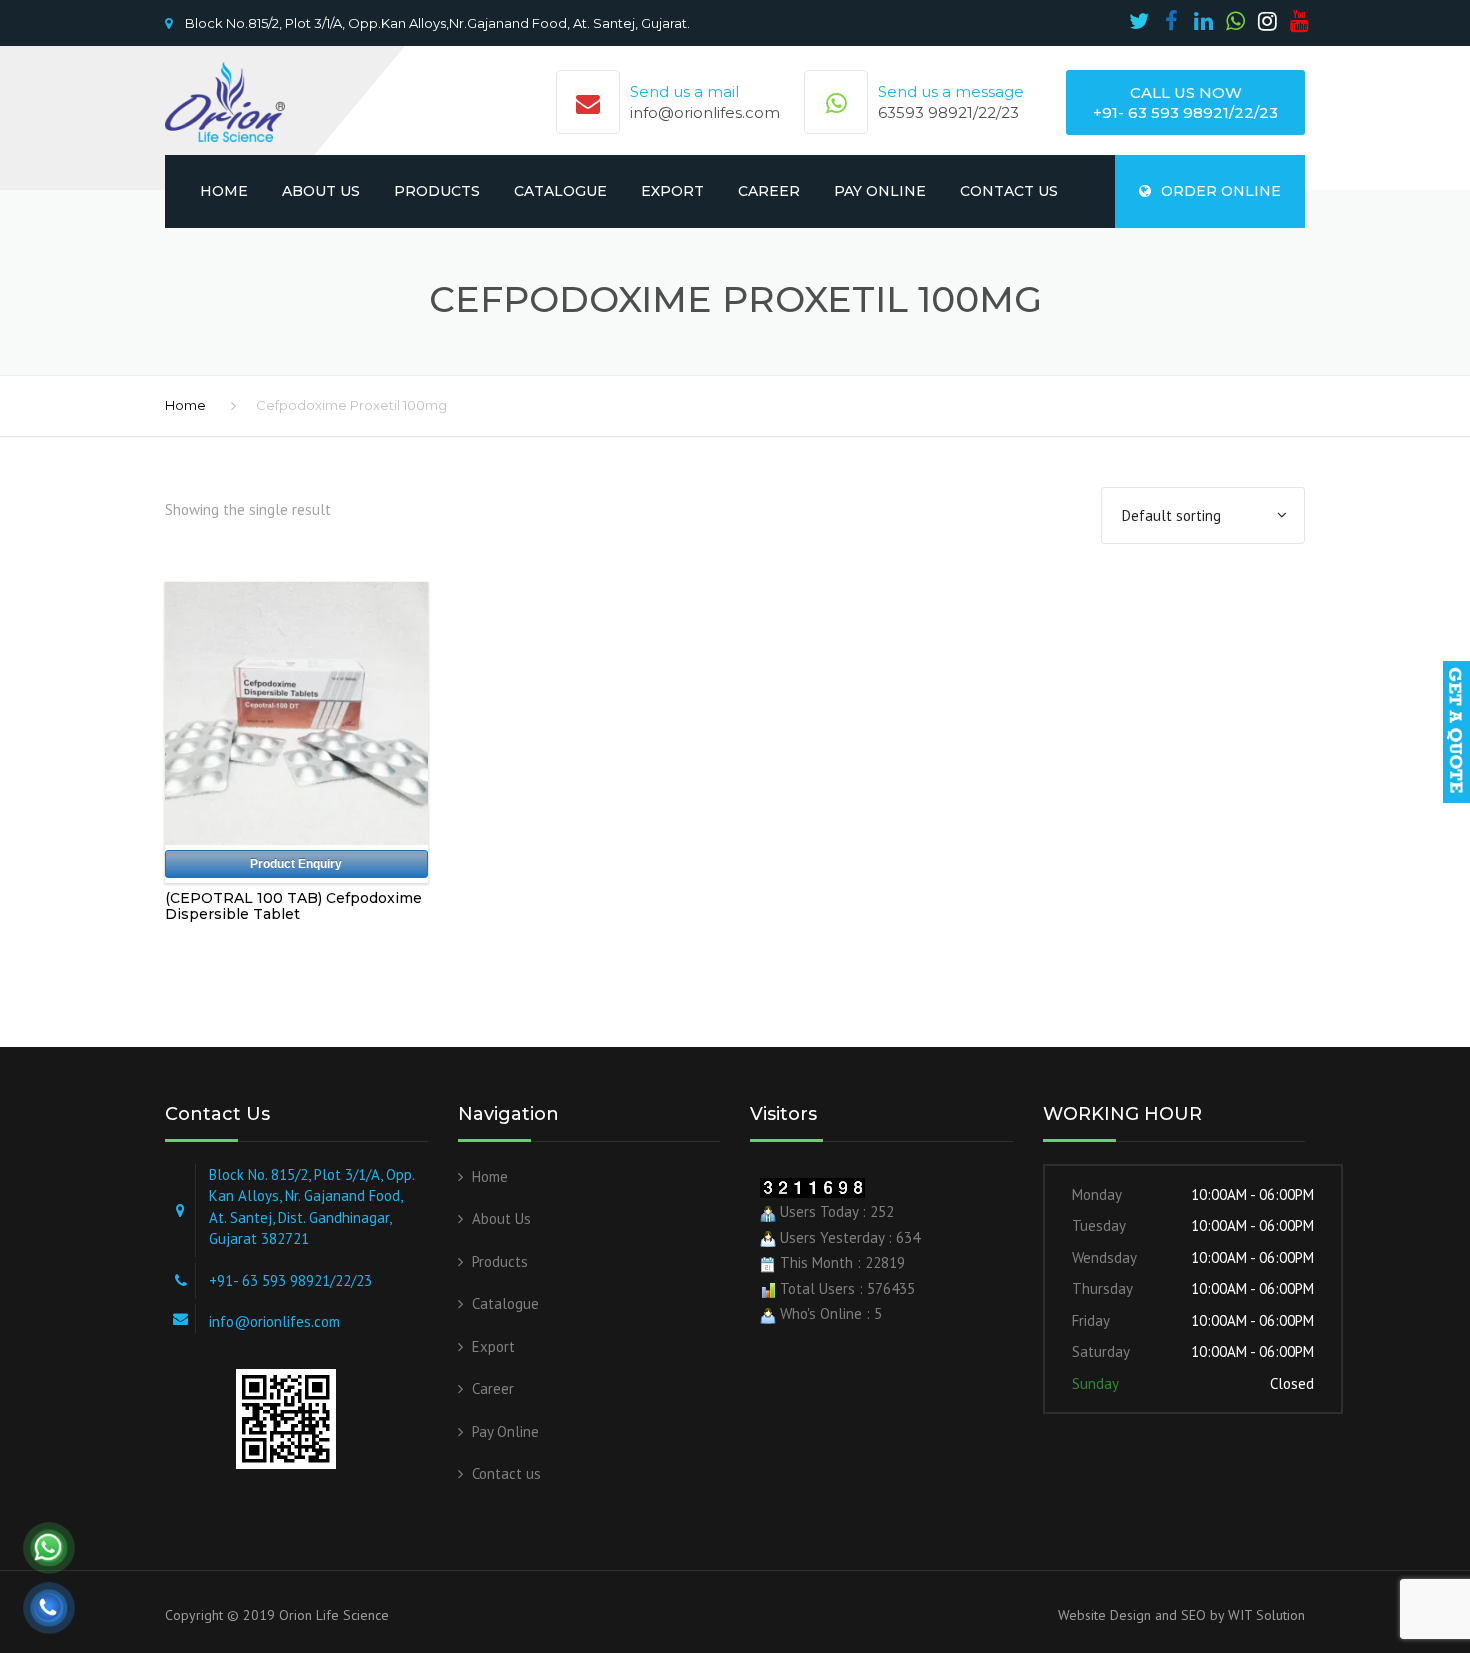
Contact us (1009, 191)
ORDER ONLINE (1221, 191)
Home (224, 191)
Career (769, 191)
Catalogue (560, 191)
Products (437, 191)
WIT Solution (1264, 1615)
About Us (321, 191)
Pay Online (880, 191)
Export (672, 191)
